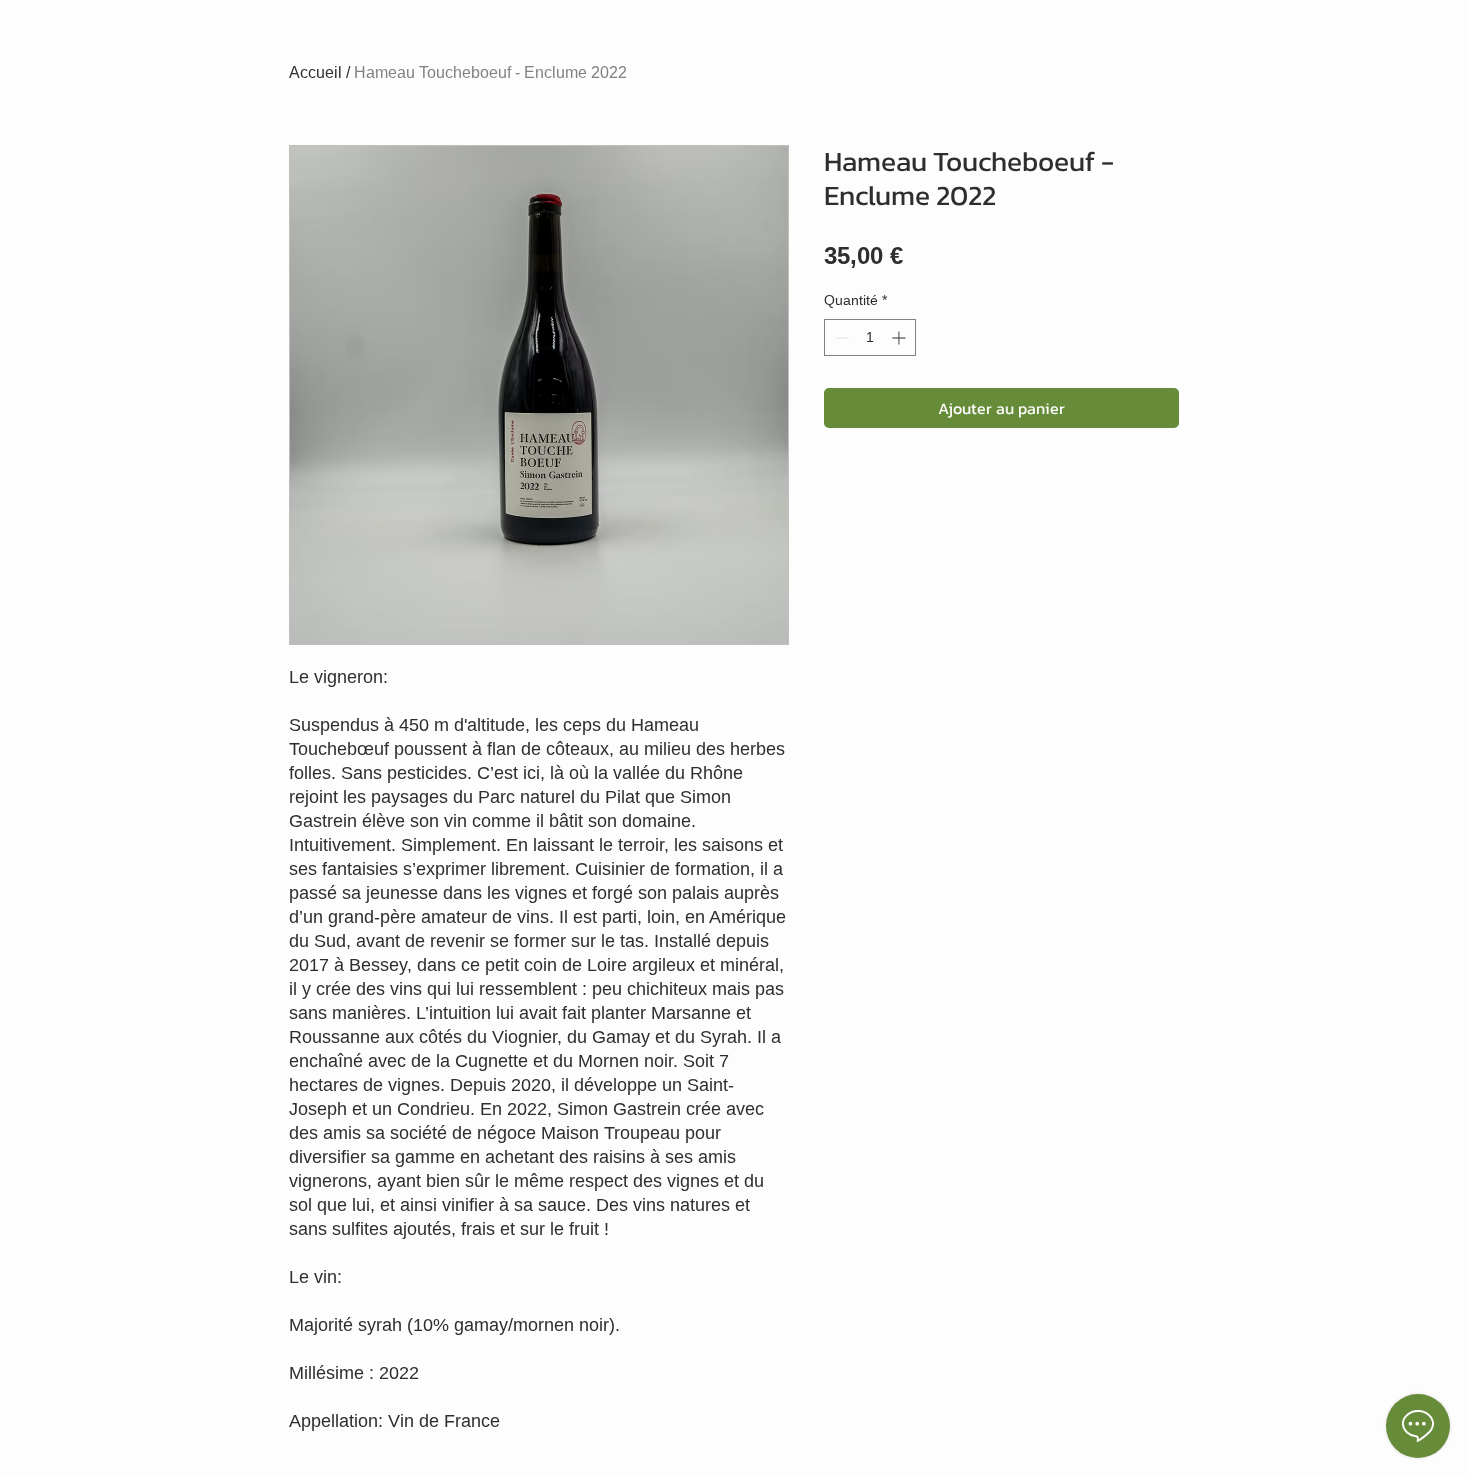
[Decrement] (839, 337)
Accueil (315, 72)
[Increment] (900, 337)
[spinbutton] (870, 337)
